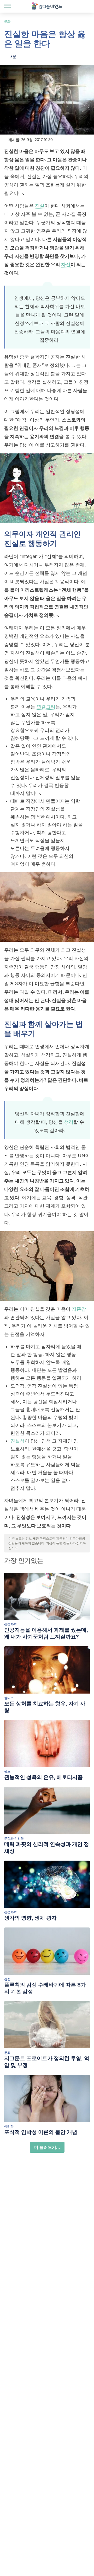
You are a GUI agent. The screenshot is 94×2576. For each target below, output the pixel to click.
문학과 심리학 (14, 1838)
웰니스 (9, 1698)
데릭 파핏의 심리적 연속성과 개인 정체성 (47, 1847)
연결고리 (46, 707)
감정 (7, 1979)
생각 (69, 1122)
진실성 (17, 1441)
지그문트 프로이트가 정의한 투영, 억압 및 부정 (47, 2062)
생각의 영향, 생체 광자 (30, 1918)
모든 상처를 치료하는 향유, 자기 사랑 (45, 1707)
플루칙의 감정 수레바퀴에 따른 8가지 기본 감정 (45, 1988)
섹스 (7, 1772)
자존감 (79, 1309)
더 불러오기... (47, 2147)
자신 (66, 264)
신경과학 (10, 1624)
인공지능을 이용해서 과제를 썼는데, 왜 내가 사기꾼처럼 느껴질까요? (46, 1633)
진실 (40, 206)
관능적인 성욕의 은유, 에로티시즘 (43, 1777)
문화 (7, 21)
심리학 (9, 2126)
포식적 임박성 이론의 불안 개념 (41, 2132)
